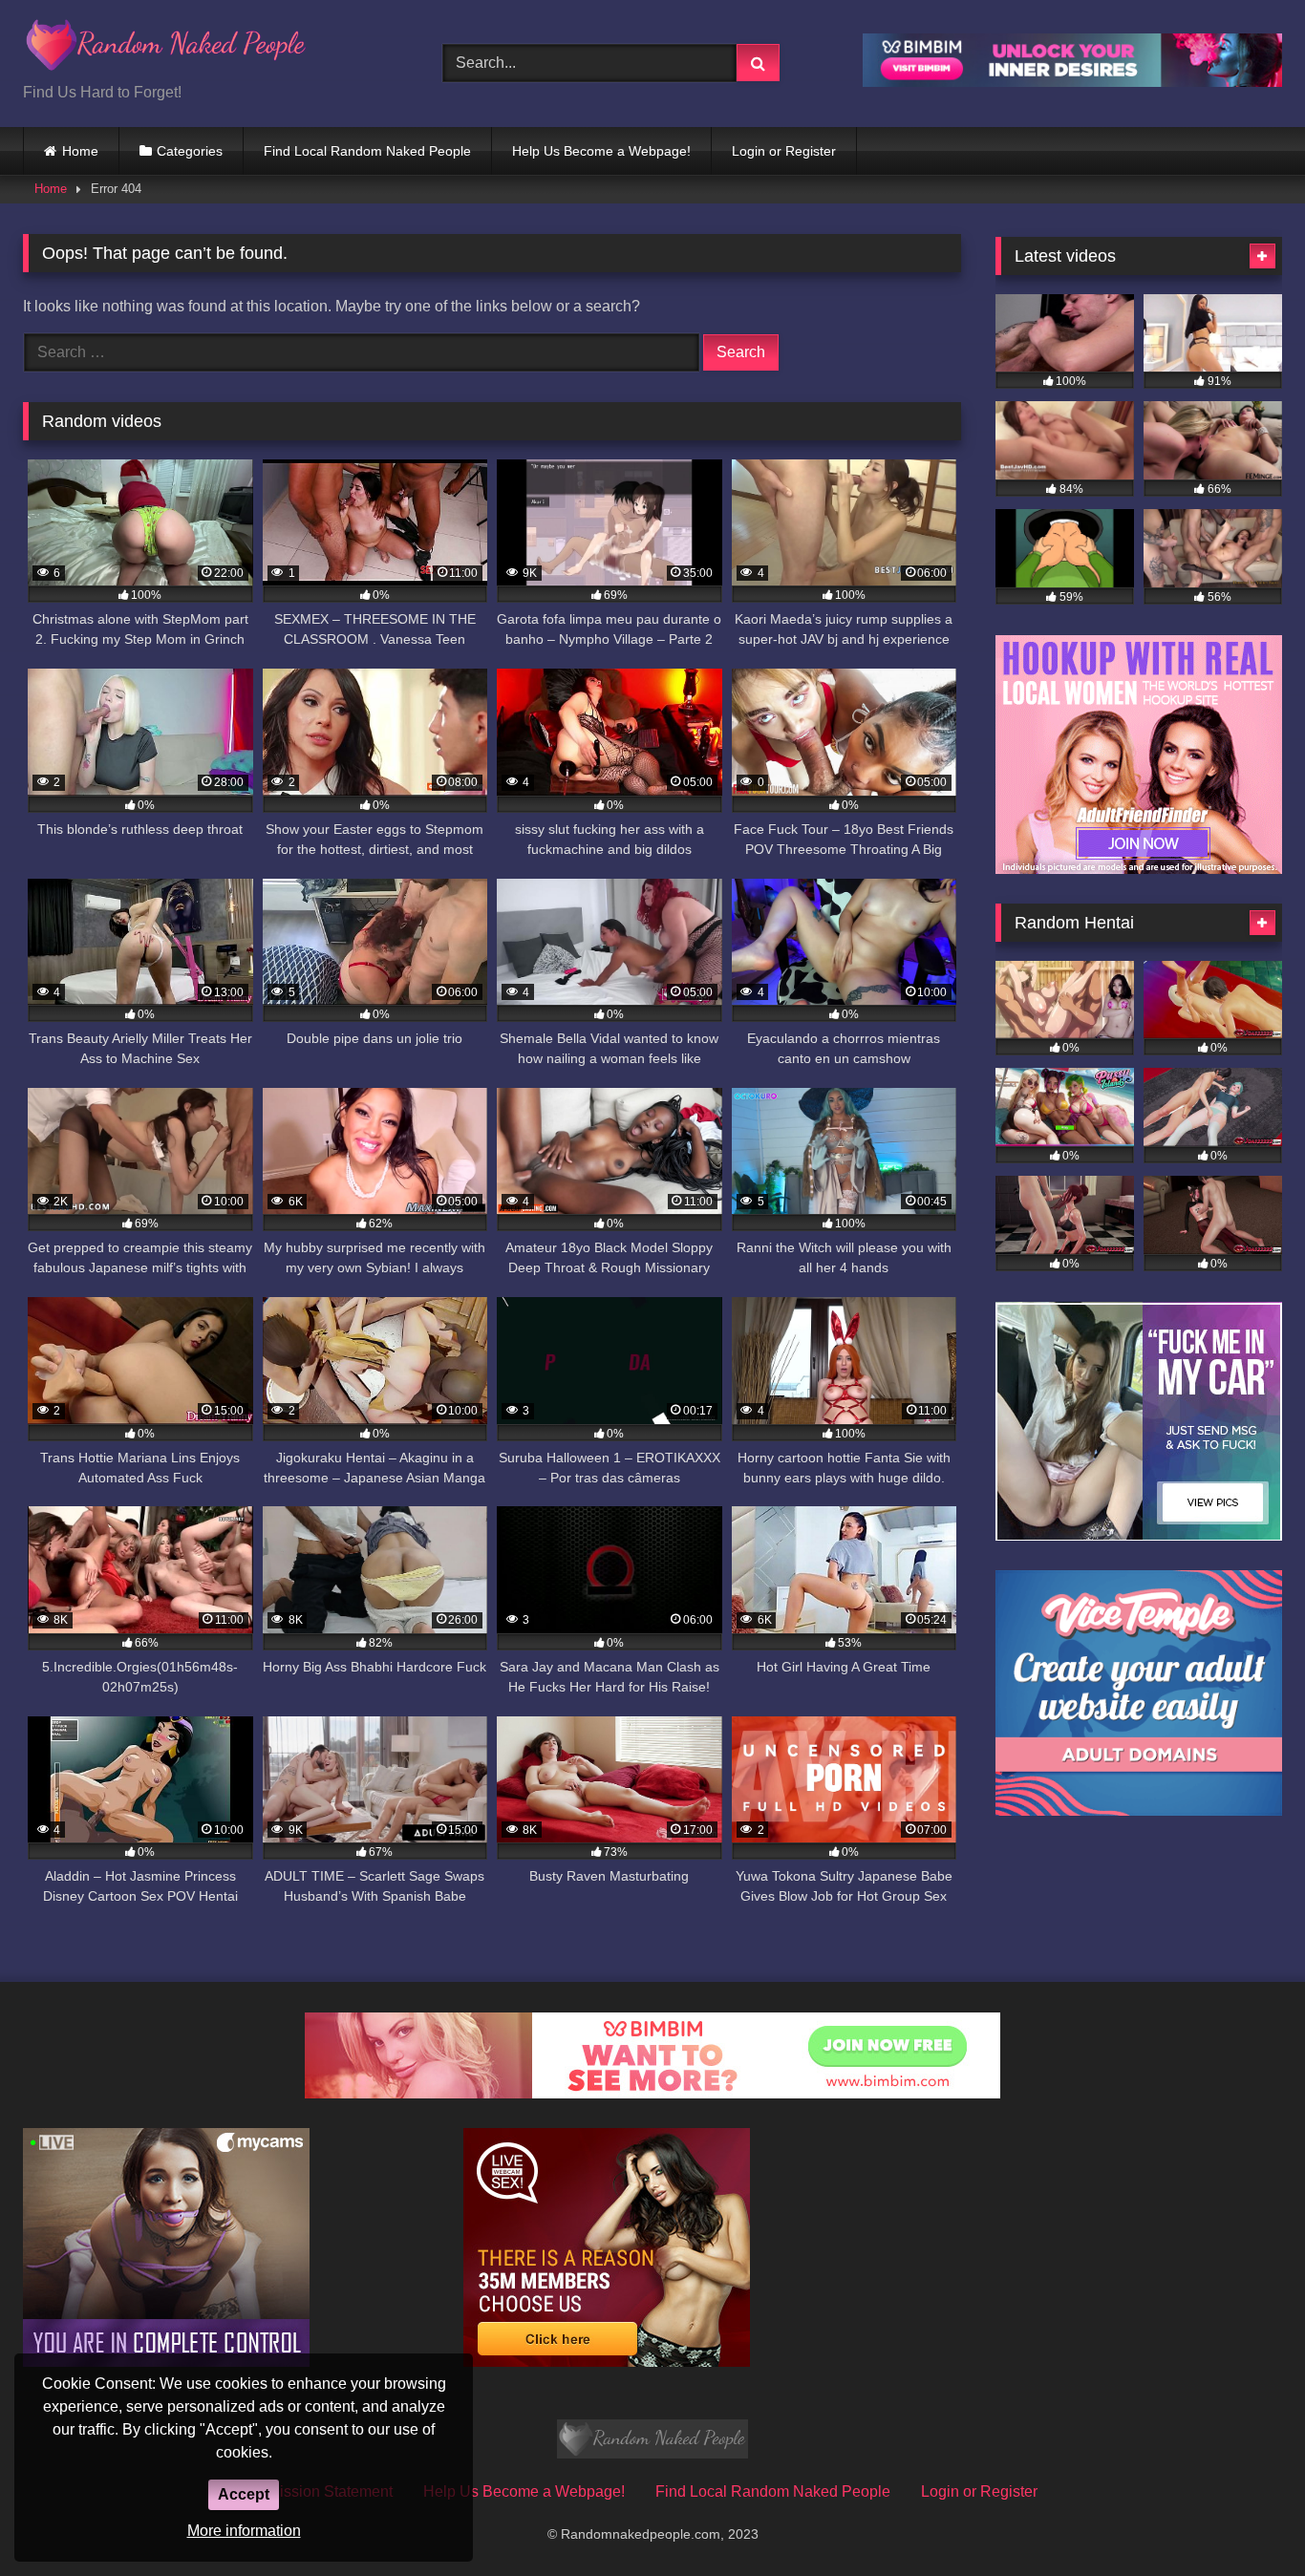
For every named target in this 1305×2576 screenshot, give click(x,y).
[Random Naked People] (166, 48)
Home (80, 151)
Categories (190, 151)
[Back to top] (1246, 2519)
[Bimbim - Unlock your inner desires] (1072, 82)
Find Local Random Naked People (367, 151)
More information (244, 2531)
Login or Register (784, 151)
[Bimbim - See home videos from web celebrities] (652, 2093)
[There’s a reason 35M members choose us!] (607, 2362)
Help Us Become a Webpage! (601, 151)
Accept (244, 2494)
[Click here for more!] (1139, 869)
